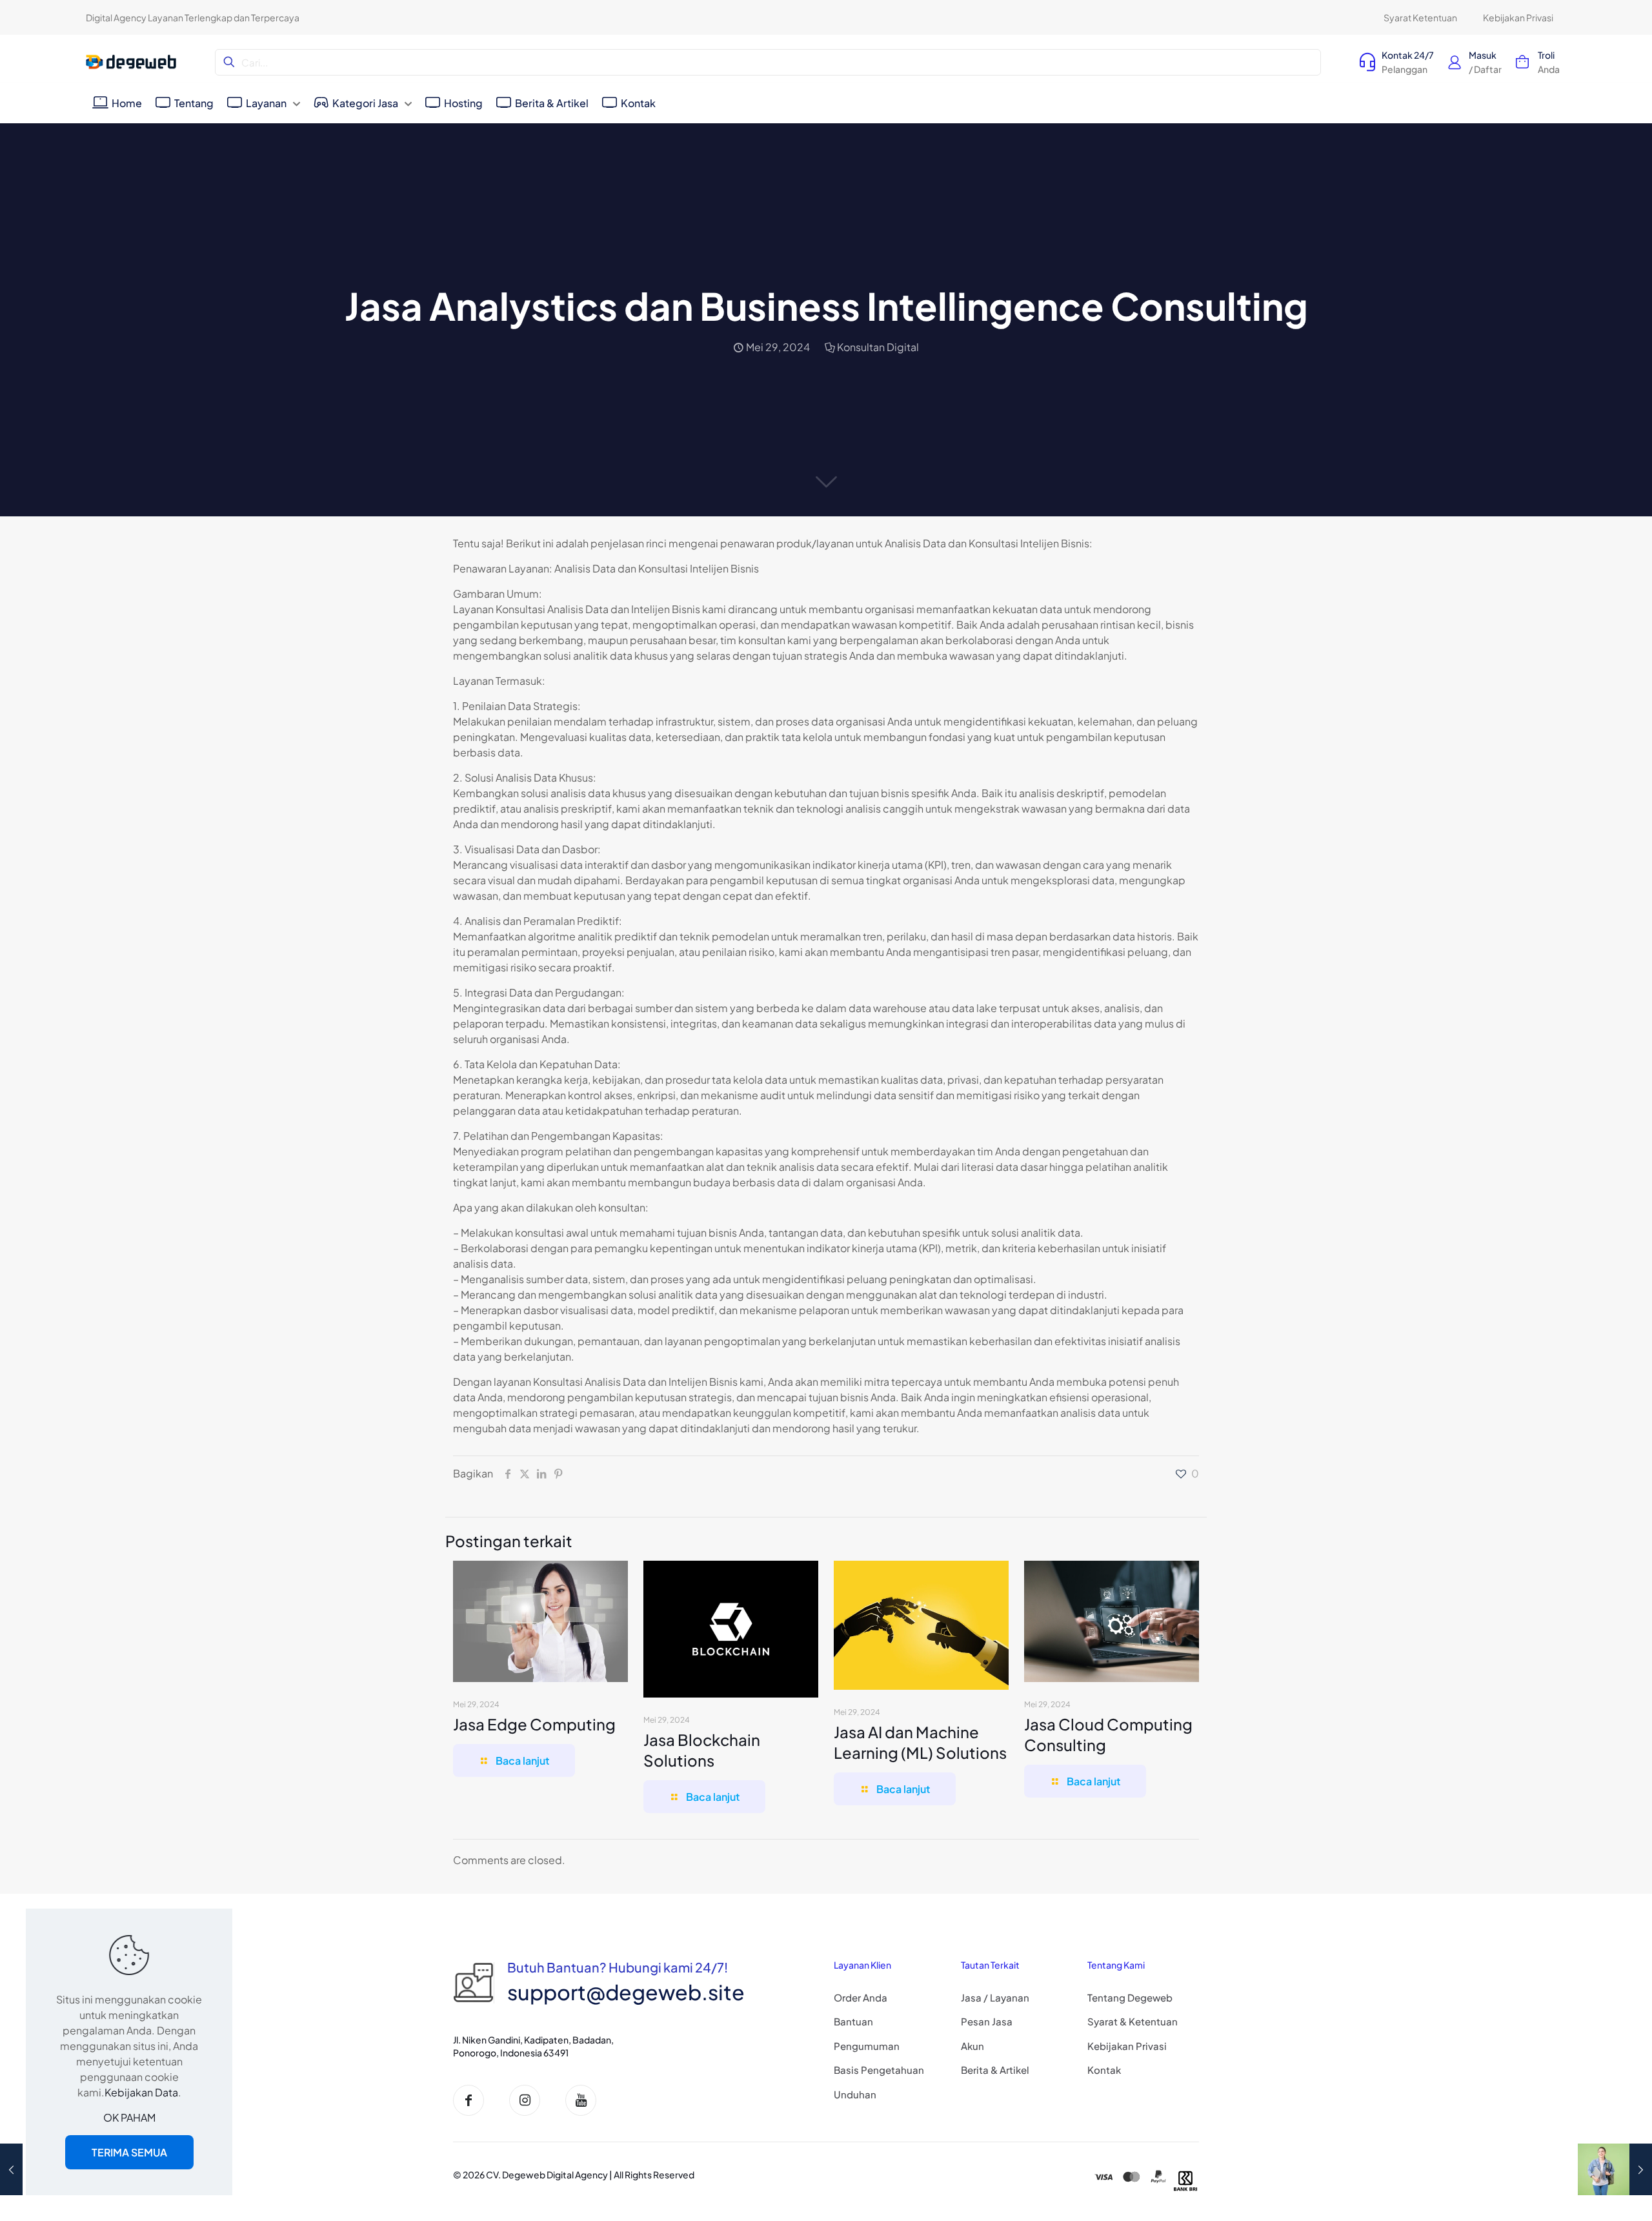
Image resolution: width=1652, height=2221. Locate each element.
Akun (972, 2046)
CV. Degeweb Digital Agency (547, 2175)
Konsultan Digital (878, 347)
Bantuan (853, 2021)
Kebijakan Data (141, 2092)
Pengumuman (867, 2046)
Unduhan (855, 2094)
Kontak (1104, 2070)
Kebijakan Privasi (1127, 2046)
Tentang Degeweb (1130, 1997)
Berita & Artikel (995, 2070)
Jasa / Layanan (995, 1997)
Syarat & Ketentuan (1133, 2021)
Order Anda (861, 1997)
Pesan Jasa (987, 2021)
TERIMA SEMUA (129, 2152)
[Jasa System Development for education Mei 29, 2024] (1615, 2169)
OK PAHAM (129, 2117)
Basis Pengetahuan (879, 2070)
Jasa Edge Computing (534, 1724)
